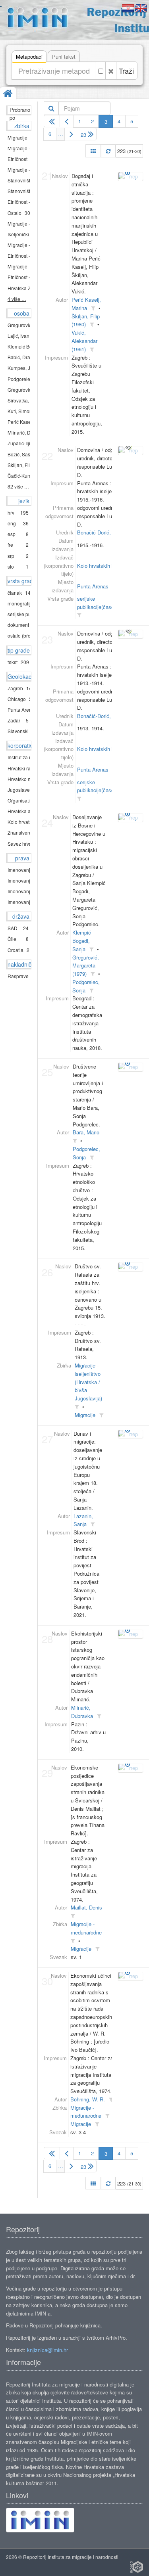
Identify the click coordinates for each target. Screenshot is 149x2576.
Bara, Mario (86, 1132)
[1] (52, 121)
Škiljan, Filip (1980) (86, 320)
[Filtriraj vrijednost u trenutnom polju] (93, 308)
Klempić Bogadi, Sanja (82, 941)
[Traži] (51, 108)
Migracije (85, 1415)
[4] (71, 134)
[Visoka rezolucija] (128, 446)
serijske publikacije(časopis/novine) (108, 786)
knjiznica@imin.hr (47, 2350)
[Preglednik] (128, 172)
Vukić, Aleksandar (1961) (84, 341)
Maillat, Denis (86, 1907)
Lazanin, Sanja (83, 1520)
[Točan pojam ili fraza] (101, 71)
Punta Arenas (93, 586)
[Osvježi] (108, 151)
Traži (126, 71)
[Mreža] (93, 151)
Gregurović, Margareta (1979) (86, 966)
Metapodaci (29, 56)
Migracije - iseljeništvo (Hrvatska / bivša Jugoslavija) (88, 1382)
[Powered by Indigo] (137, 2567)
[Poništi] (111, 71)
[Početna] (8, 94)
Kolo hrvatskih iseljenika (105, 566)
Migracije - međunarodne (86, 2112)
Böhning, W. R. (88, 2099)
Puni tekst (64, 56)
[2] (67, 121)
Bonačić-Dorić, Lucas (102, 532)
